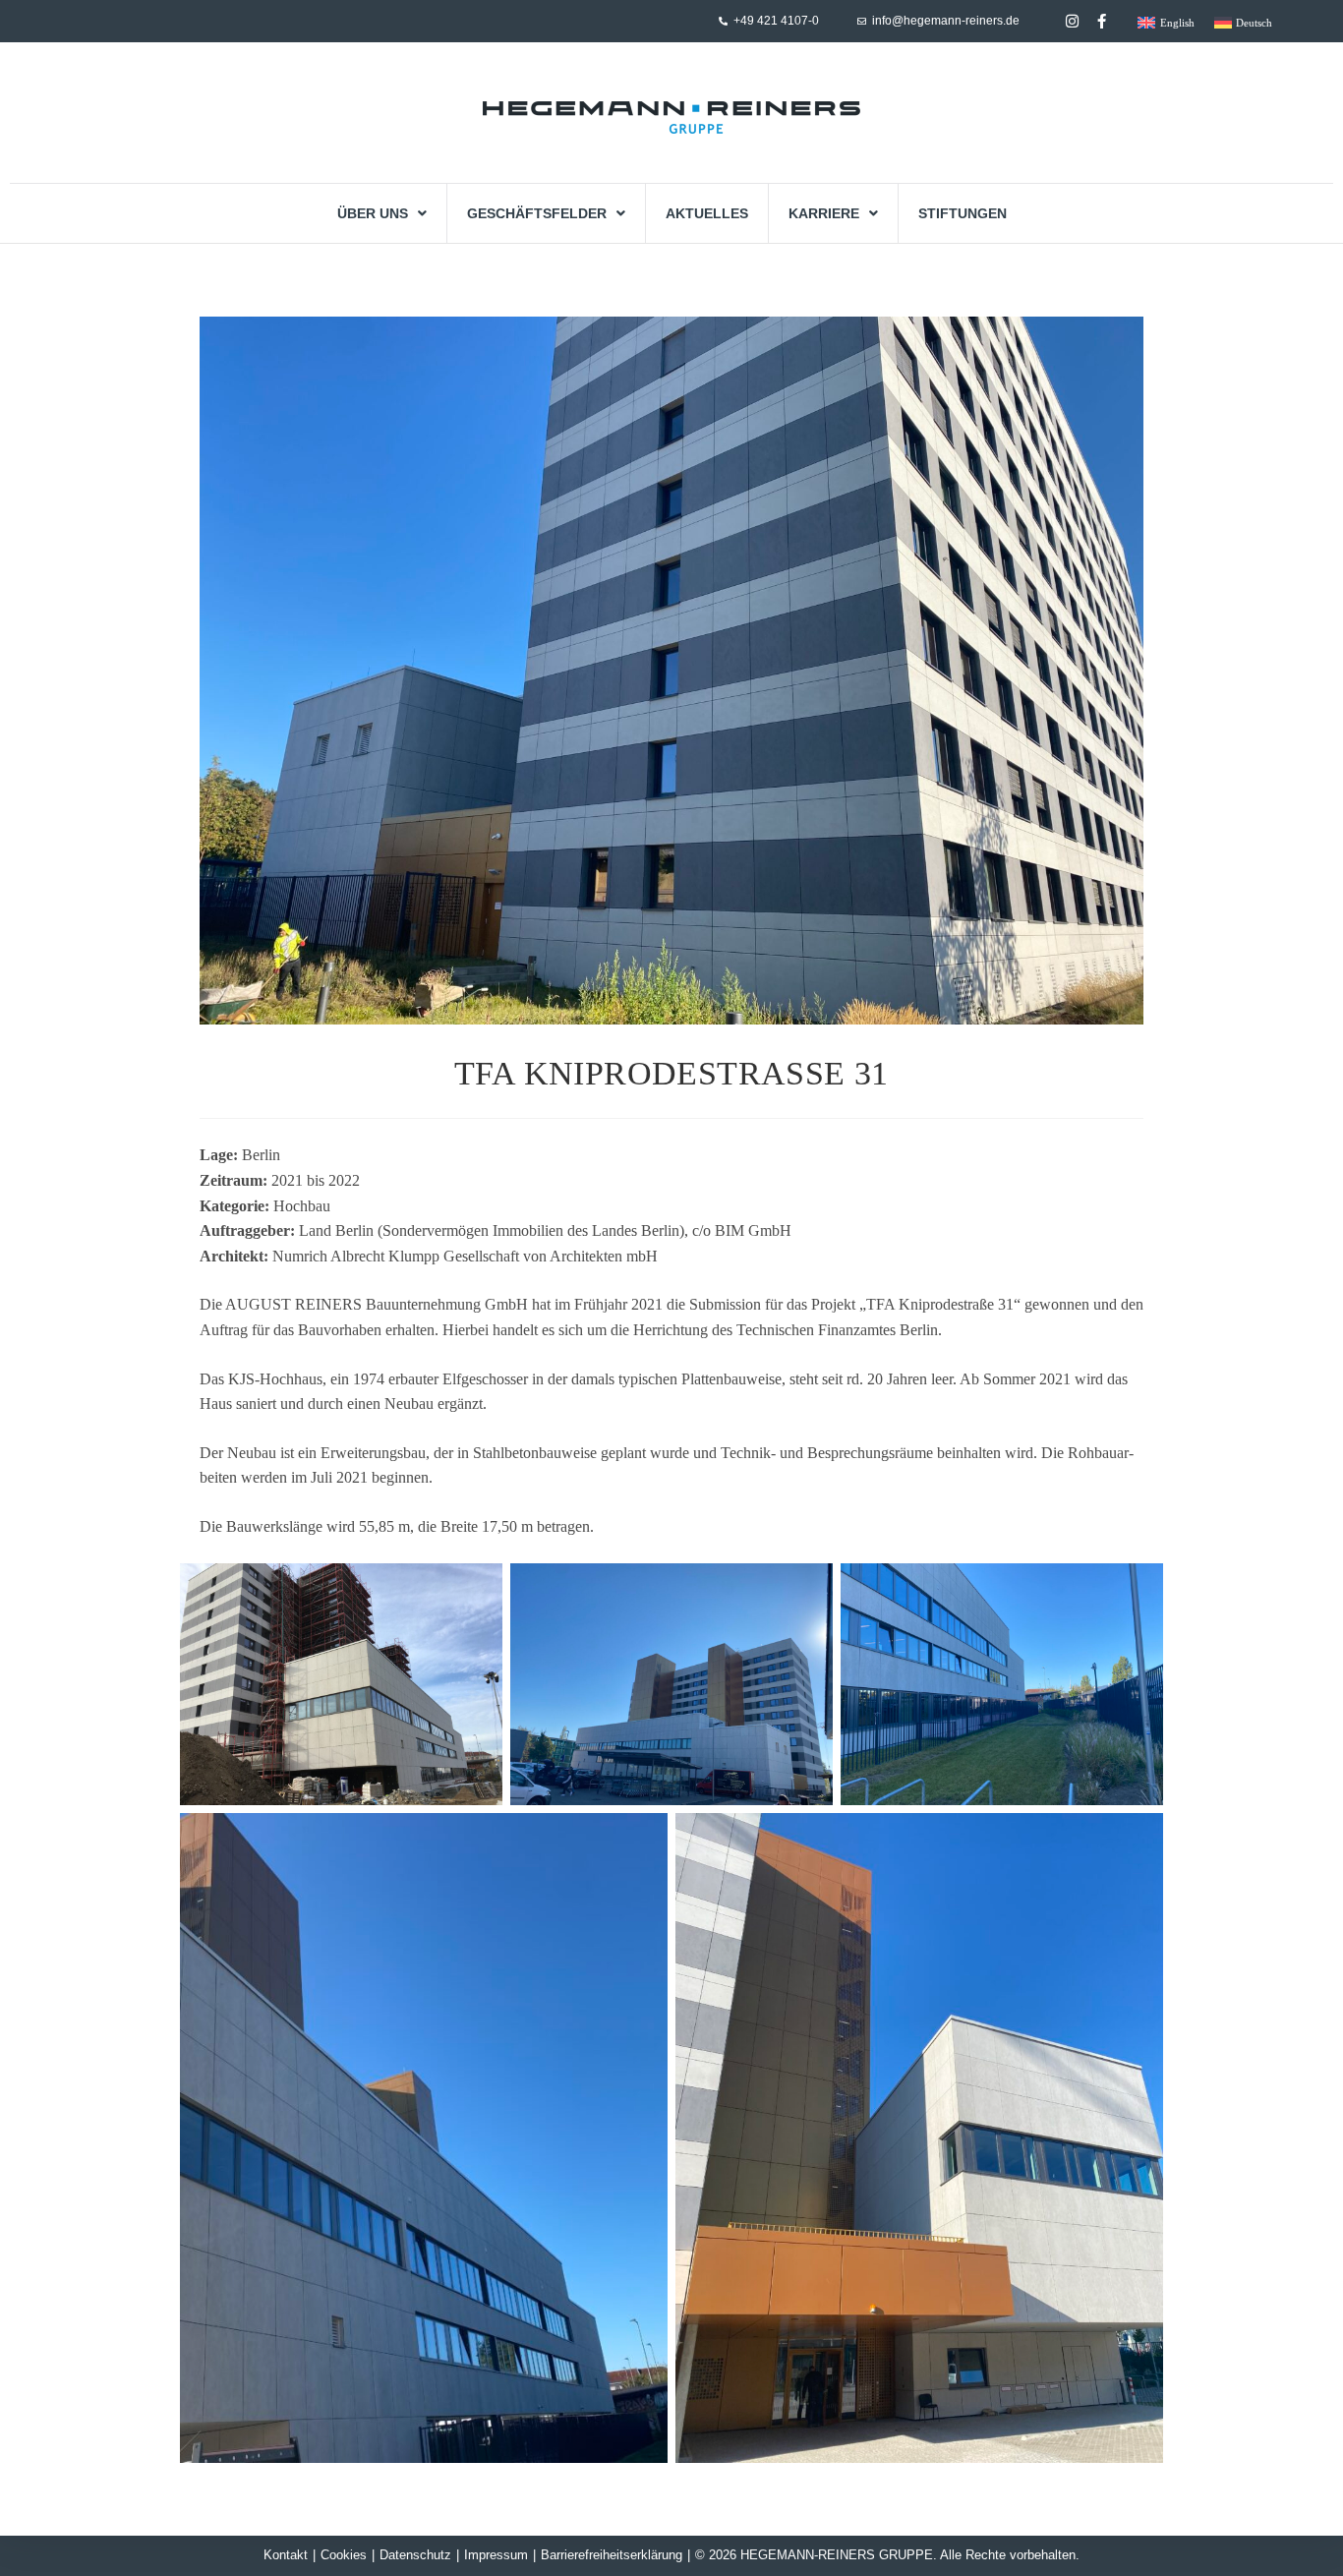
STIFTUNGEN (963, 213)
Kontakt (286, 2555)
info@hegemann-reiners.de (946, 21)
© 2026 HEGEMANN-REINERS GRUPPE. (816, 2555)
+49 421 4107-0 (776, 21)
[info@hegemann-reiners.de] (862, 21)
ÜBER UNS (373, 213)
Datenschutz (415, 2555)
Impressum (496, 2555)
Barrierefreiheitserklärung (612, 2555)
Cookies (344, 2555)
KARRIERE (824, 213)
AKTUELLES (707, 213)
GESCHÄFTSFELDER (537, 213)
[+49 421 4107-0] (723, 21)
